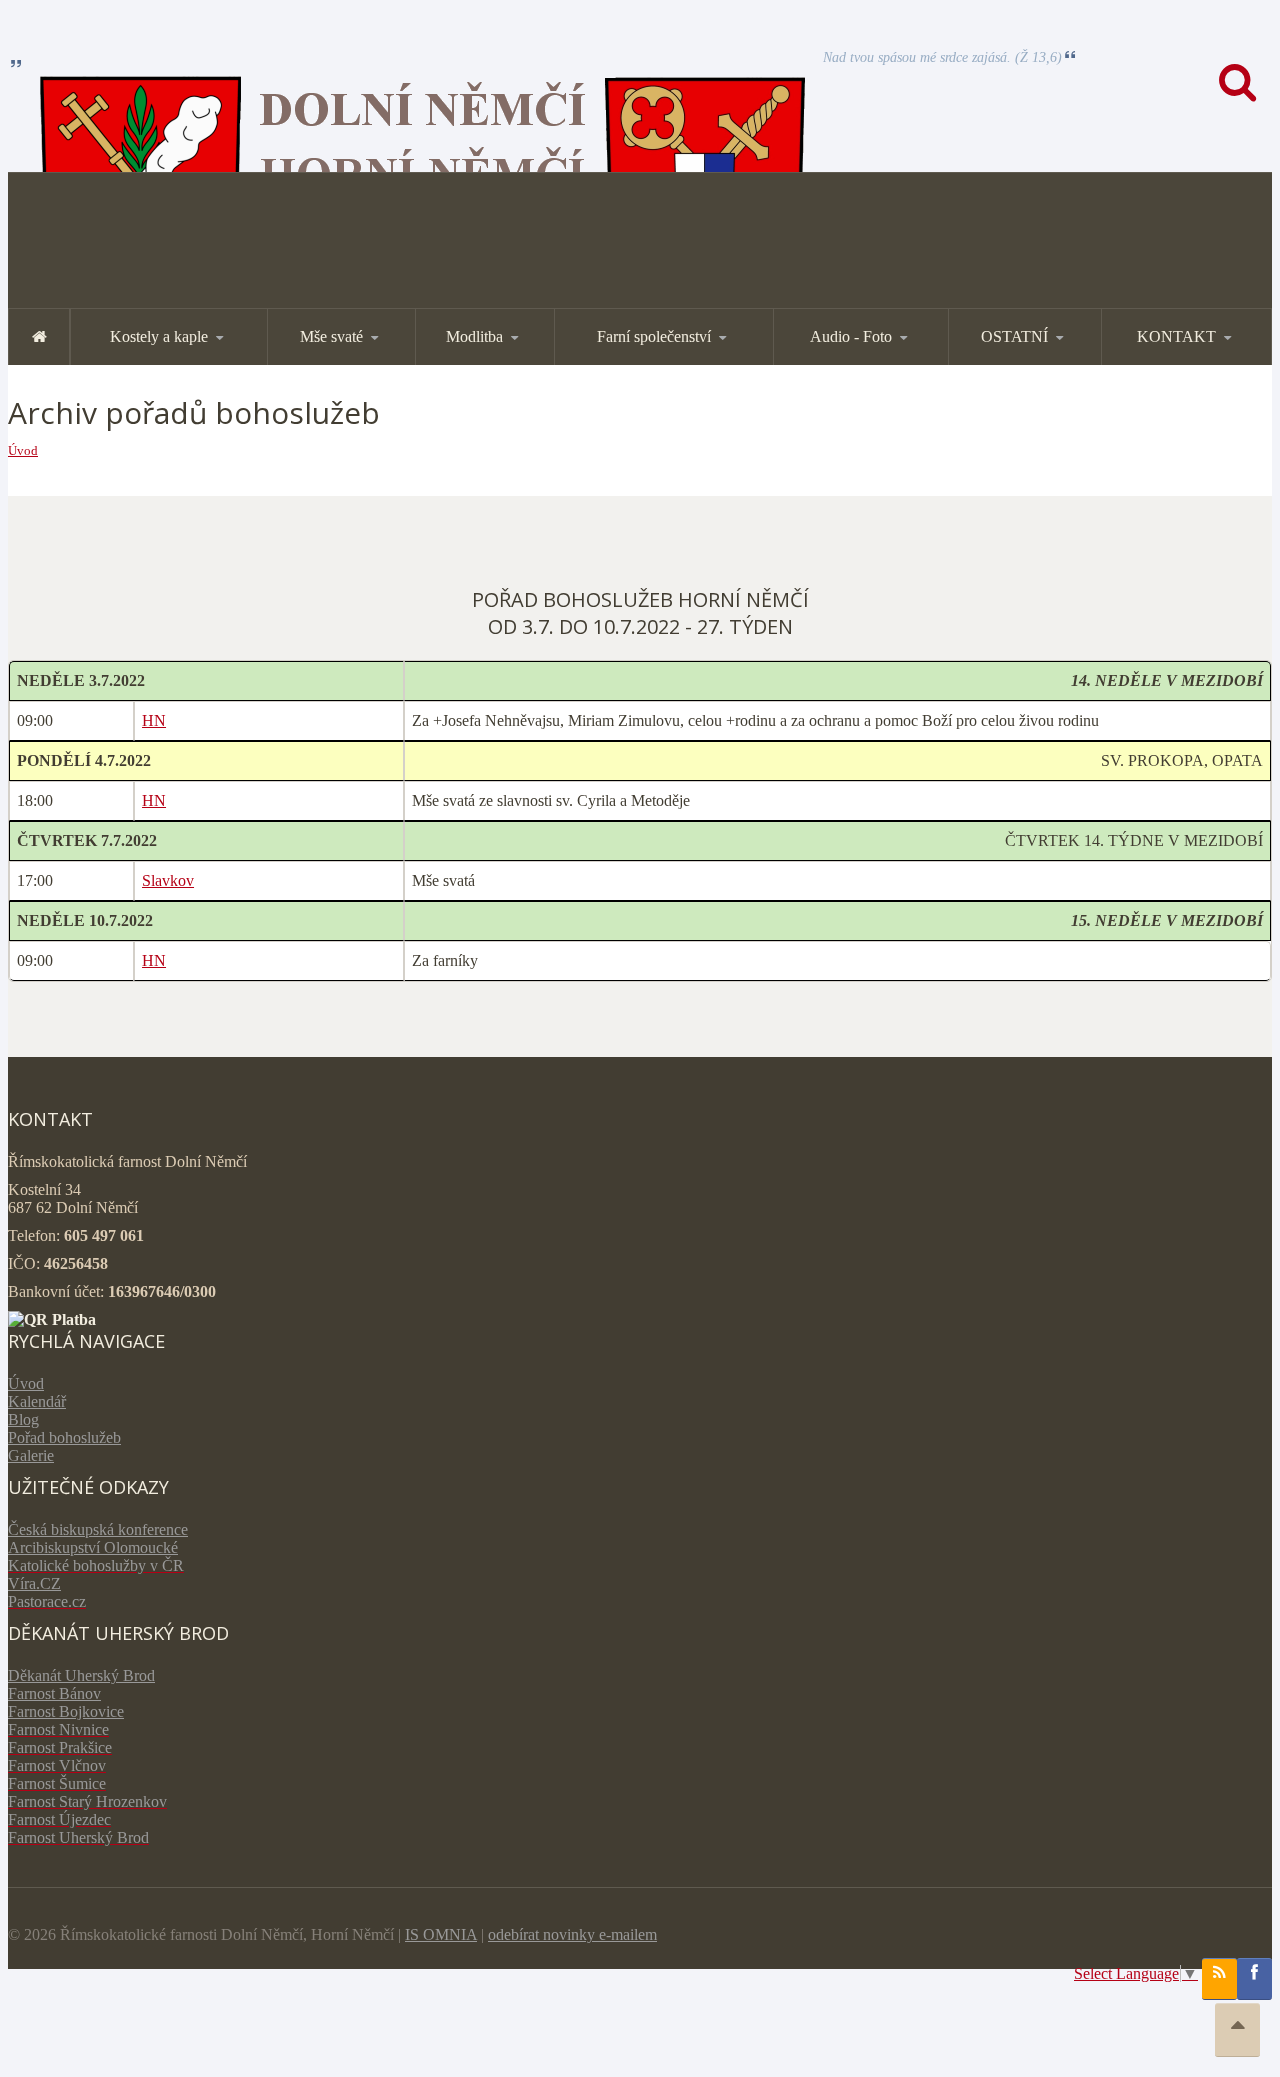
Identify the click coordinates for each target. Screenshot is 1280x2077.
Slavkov (168, 880)
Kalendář (37, 1401)
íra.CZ (40, 1583)
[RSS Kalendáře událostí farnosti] (1219, 1979)
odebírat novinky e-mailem (572, 1934)
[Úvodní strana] (39, 336)
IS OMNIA (441, 1934)
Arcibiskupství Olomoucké (93, 1547)
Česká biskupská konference (98, 1529)
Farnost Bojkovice (66, 1711)
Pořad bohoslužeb (64, 1437)
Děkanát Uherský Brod (81, 1675)
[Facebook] (1254, 1979)
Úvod (23, 450)
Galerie (31, 1455)
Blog (23, 1419)
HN (154, 720)
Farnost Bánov (54, 1693)
